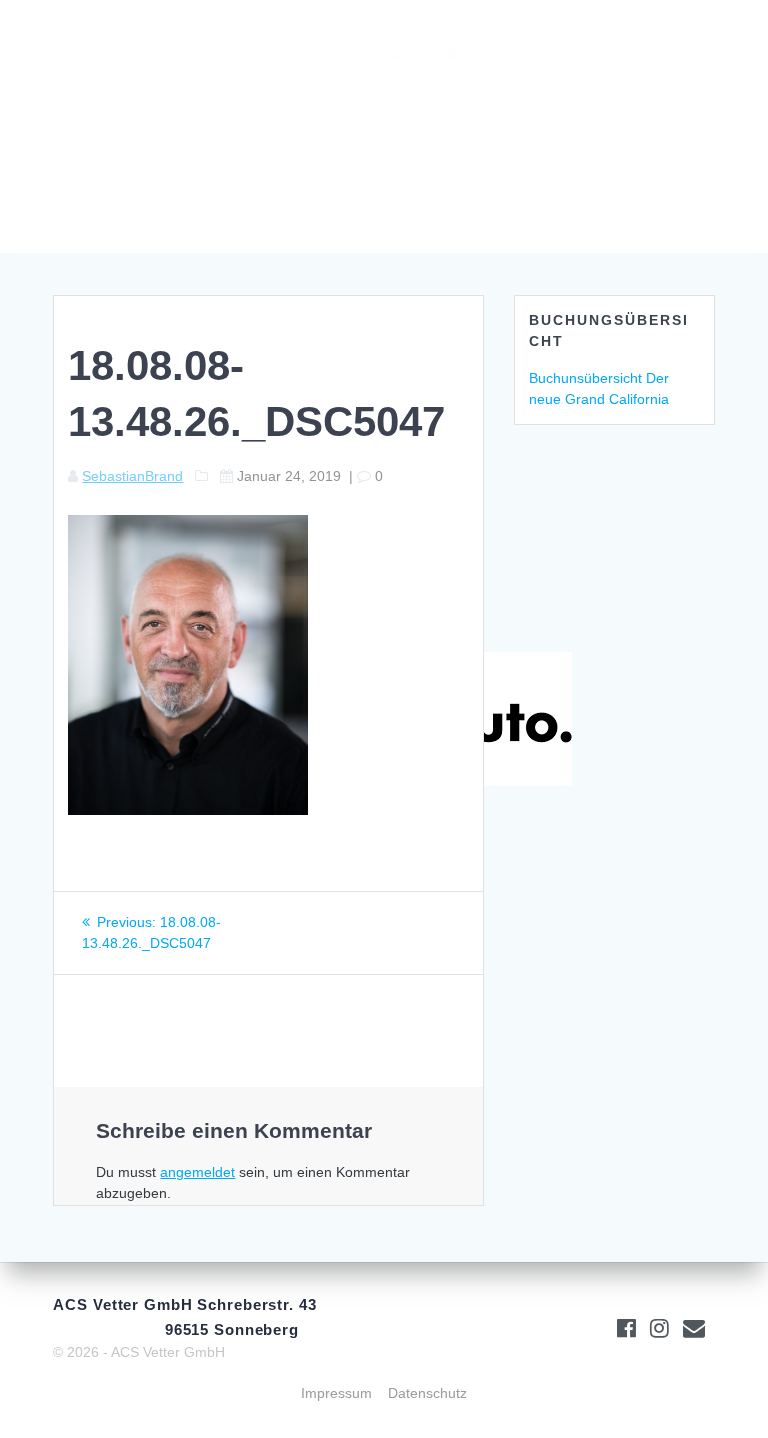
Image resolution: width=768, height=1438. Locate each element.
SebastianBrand (132, 476)
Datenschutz (427, 1393)
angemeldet (197, 1172)
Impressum (336, 1393)
